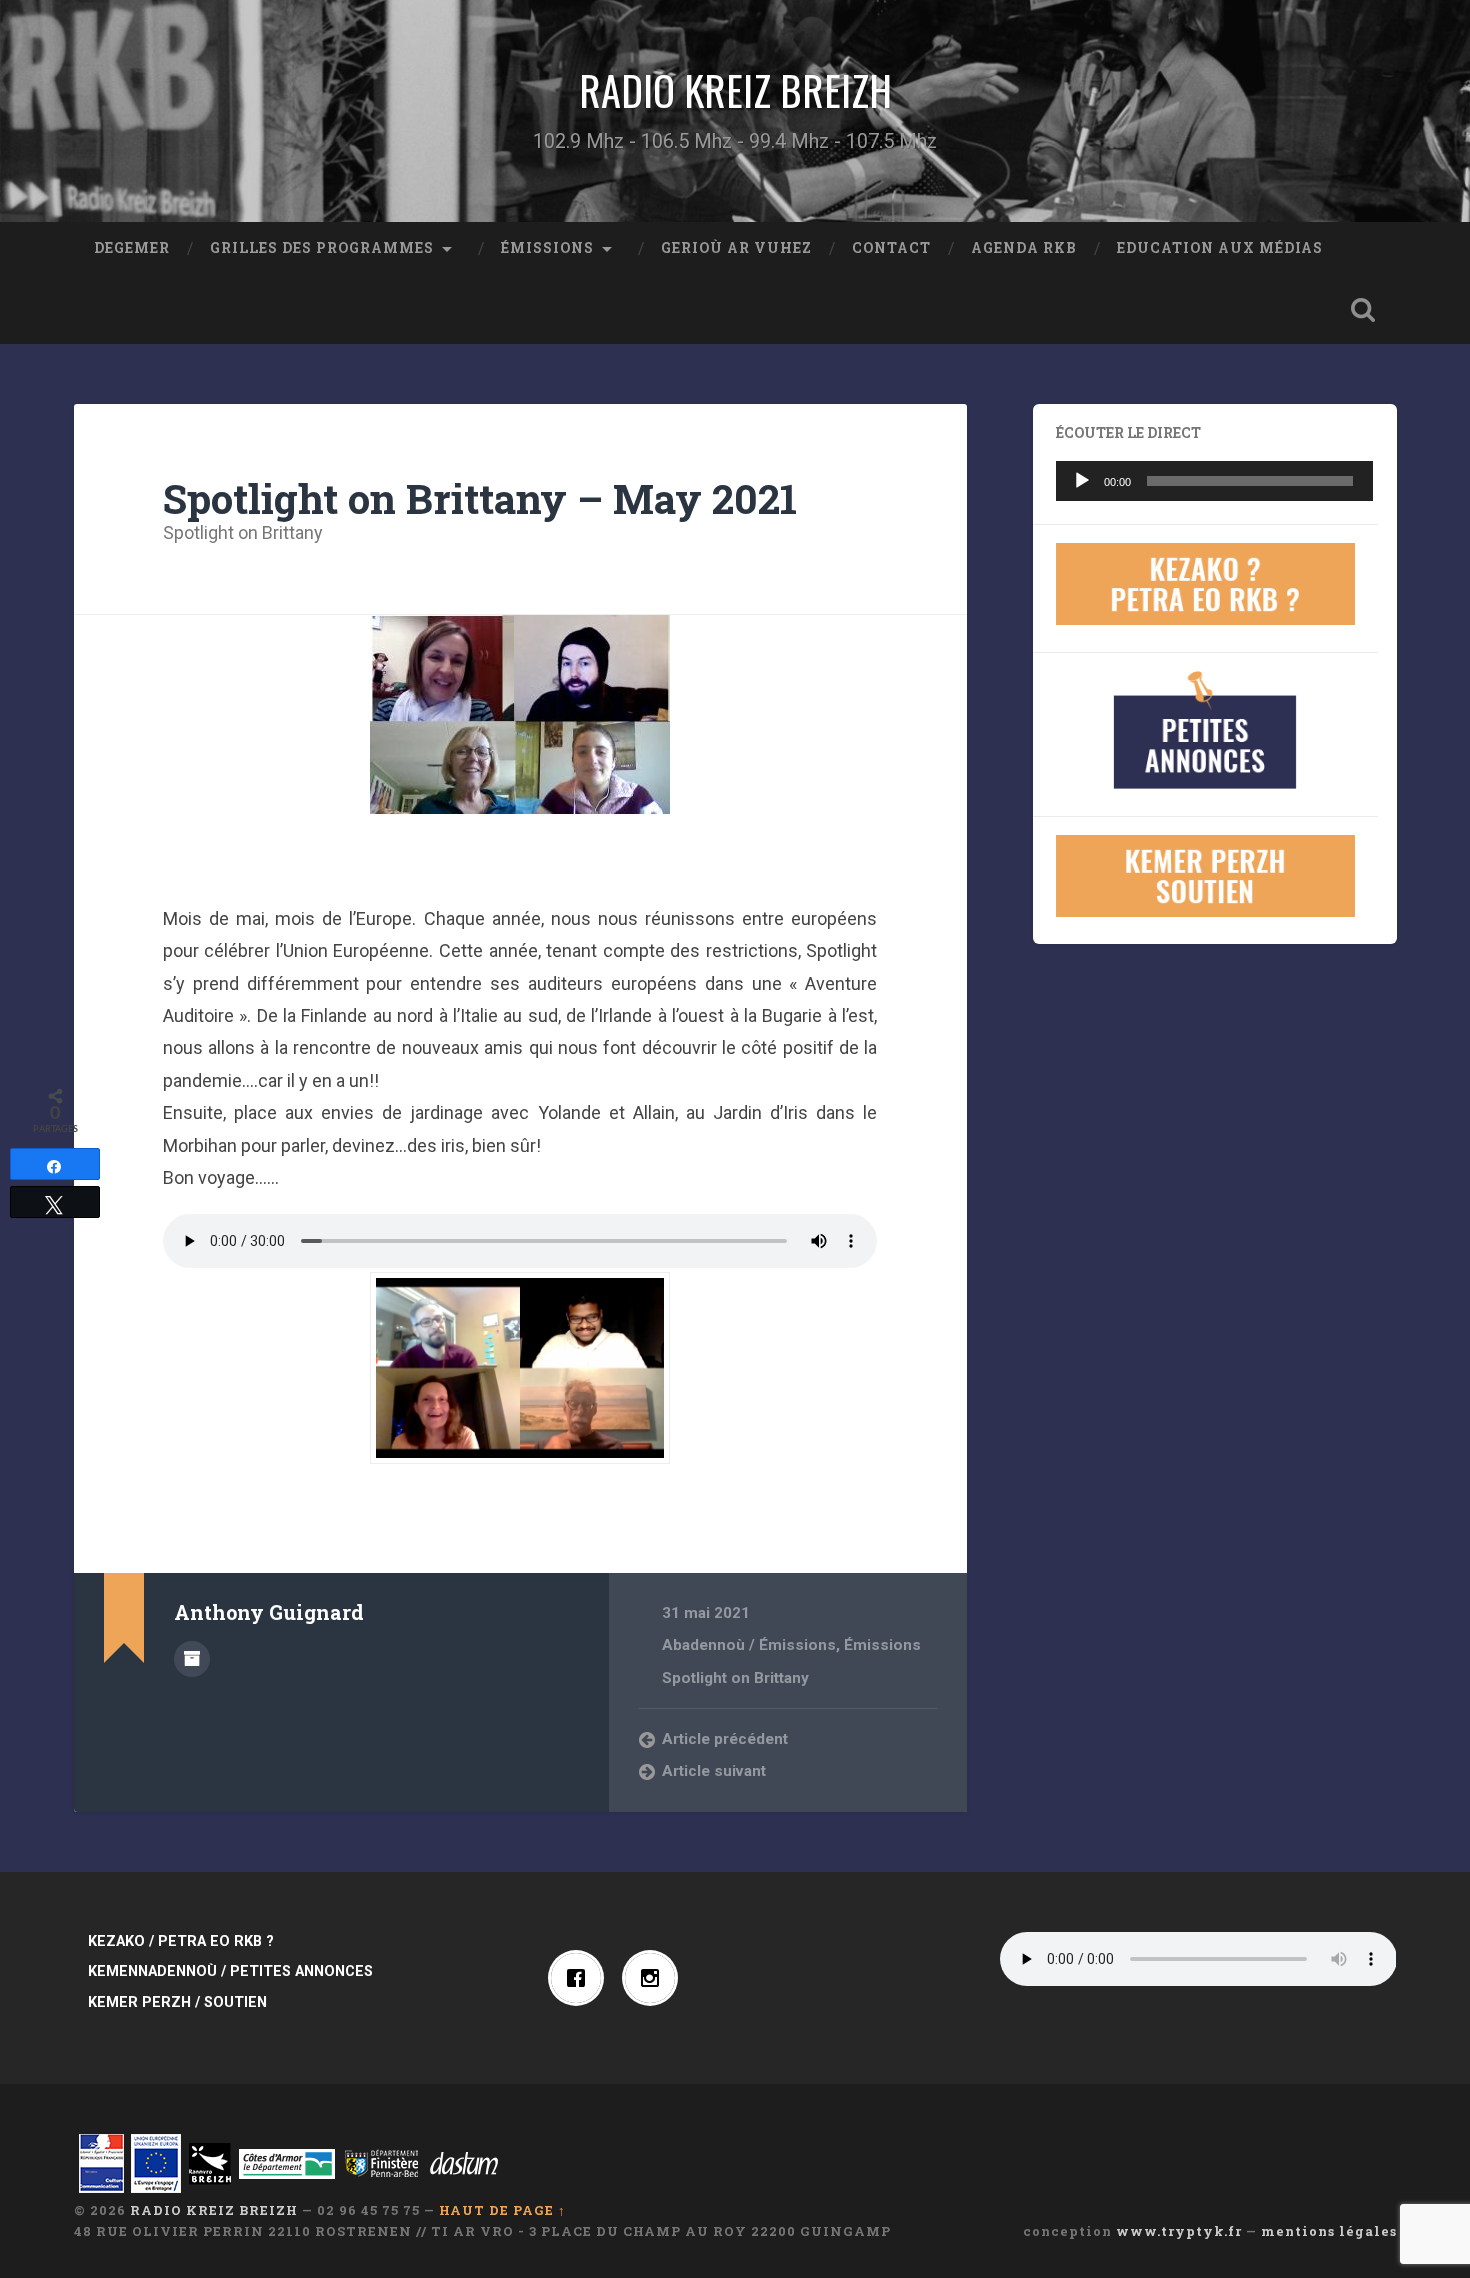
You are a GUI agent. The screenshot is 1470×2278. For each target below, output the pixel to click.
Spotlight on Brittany (243, 532)
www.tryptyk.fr (1179, 2231)
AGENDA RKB (1024, 248)
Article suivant (714, 1771)
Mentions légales (1329, 2231)
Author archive (192, 1659)
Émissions (547, 248)
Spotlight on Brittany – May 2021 (480, 498)
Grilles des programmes (322, 248)
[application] (1215, 481)
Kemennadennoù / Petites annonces (230, 1971)
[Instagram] (655, 1978)
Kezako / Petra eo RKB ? (181, 1941)
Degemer (132, 248)
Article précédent (725, 1739)
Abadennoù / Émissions (749, 1645)
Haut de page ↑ (502, 2210)
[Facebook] (581, 1978)
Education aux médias (1220, 248)
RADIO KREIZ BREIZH (735, 90)
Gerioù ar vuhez (736, 248)
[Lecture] (1082, 481)
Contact (891, 248)
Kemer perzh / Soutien (177, 2002)
